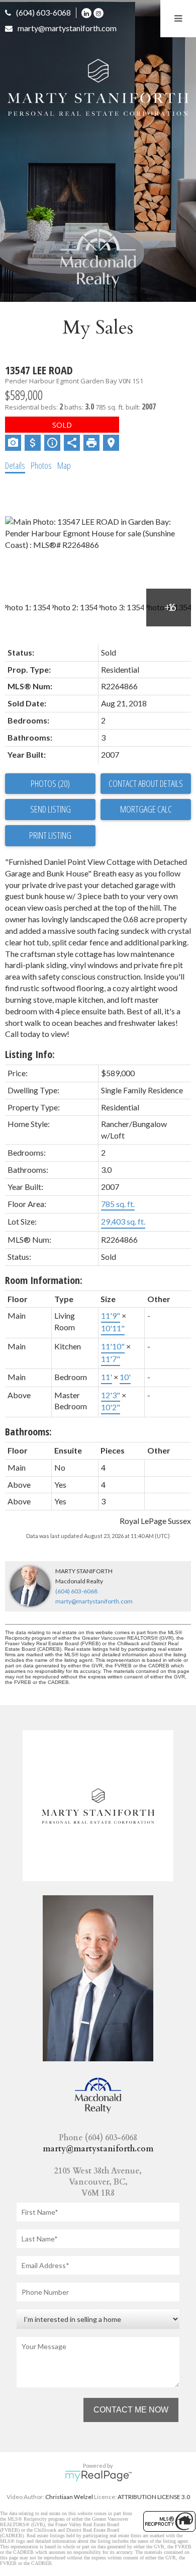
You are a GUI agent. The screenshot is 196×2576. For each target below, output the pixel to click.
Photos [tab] (41, 465)
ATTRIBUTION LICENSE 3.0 (154, 2497)
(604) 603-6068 (43, 12)
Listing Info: (30, 1054)
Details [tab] (15, 465)
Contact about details (146, 783)
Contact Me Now (131, 2410)
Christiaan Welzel (69, 2497)
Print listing (50, 835)
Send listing (51, 809)
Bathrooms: (28, 1432)
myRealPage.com (98, 2476)
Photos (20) (50, 783)
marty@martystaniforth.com (67, 28)
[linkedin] (87, 12)
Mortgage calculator (146, 810)
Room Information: (44, 1280)
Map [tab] (64, 465)
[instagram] (100, 12)
